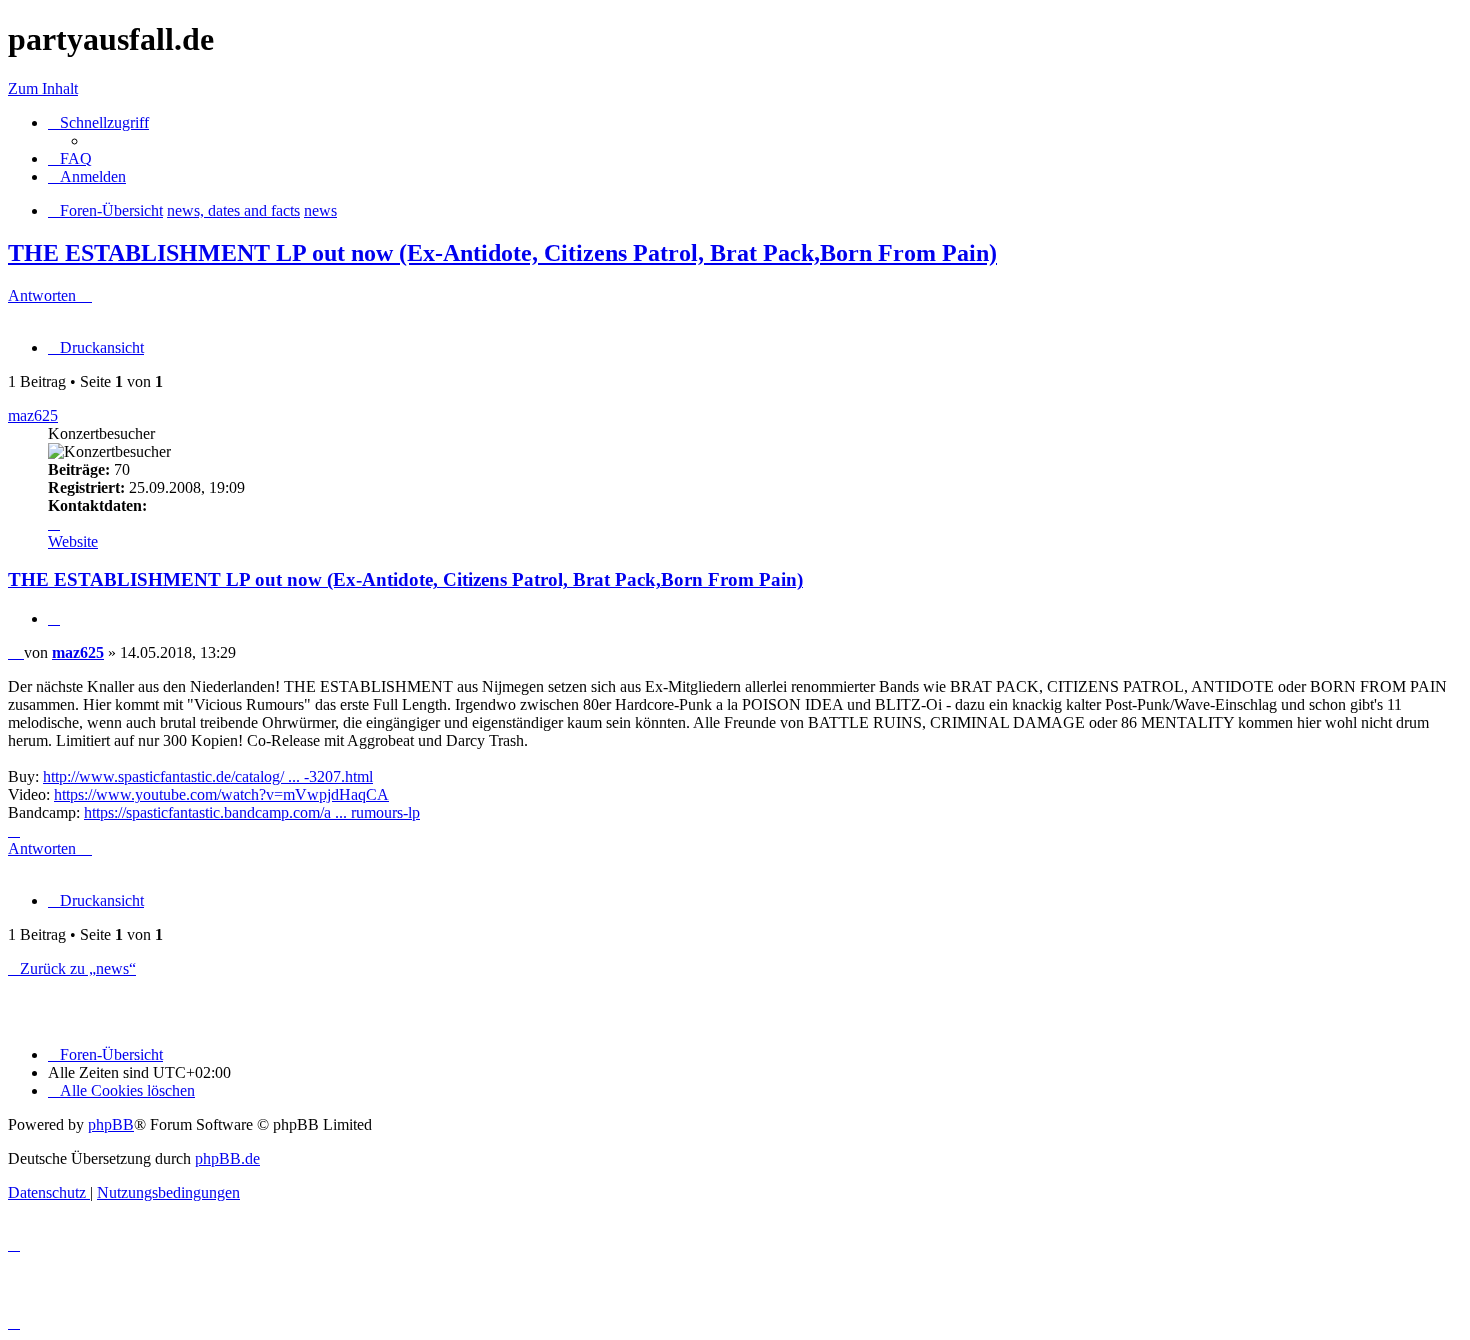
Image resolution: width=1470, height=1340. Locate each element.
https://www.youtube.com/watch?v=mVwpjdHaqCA (221, 794)
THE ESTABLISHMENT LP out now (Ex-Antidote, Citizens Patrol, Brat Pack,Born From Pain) (502, 253)
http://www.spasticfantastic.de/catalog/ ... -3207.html (208, 776)
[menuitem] (70, 158)
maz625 (33, 415)
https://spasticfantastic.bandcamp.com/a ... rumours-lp (252, 812)
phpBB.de (227, 1158)
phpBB (111, 1124)
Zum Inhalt (43, 88)
